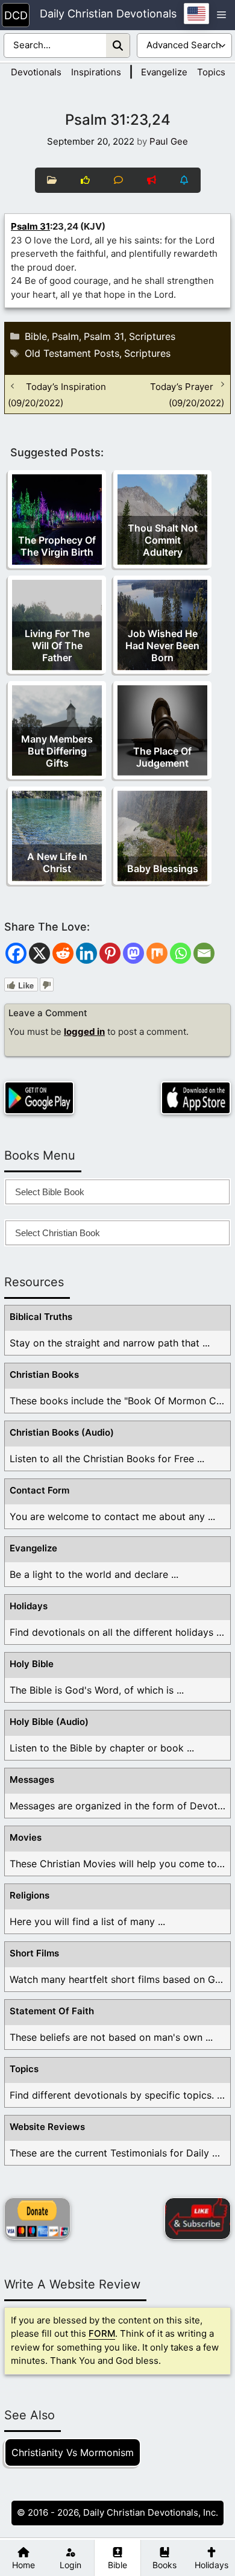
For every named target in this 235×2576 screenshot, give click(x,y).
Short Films (34, 1953)
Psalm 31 (30, 226)
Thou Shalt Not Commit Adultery (163, 540)
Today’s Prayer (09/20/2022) (187, 394)
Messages (32, 1780)
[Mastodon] (133, 953)
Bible (36, 336)
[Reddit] (63, 953)
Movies (26, 1837)
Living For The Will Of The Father (57, 646)
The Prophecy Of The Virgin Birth (57, 546)
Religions (30, 1895)
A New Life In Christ (57, 862)
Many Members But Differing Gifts (57, 751)
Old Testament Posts (72, 353)
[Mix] (157, 953)
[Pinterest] (110, 953)
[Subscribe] (198, 2219)
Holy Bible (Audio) (49, 1722)
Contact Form (39, 1490)
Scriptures (152, 336)
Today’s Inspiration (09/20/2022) (57, 394)
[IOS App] (196, 1098)
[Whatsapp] (180, 953)
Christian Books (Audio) (62, 1432)
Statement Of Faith (52, 2011)
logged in (84, 1032)
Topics (211, 72)
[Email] (204, 953)
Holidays (29, 1606)
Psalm (65, 336)
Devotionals (36, 72)
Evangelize (164, 72)
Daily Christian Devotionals (108, 14)
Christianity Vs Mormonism (73, 2452)
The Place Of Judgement (162, 757)
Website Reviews (47, 2127)
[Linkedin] (86, 953)
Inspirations (96, 72)
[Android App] (39, 1098)
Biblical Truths (41, 1317)
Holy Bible (32, 1664)
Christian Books (44, 1374)
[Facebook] (16, 953)
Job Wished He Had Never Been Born (162, 646)
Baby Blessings (163, 869)
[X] (39, 953)
